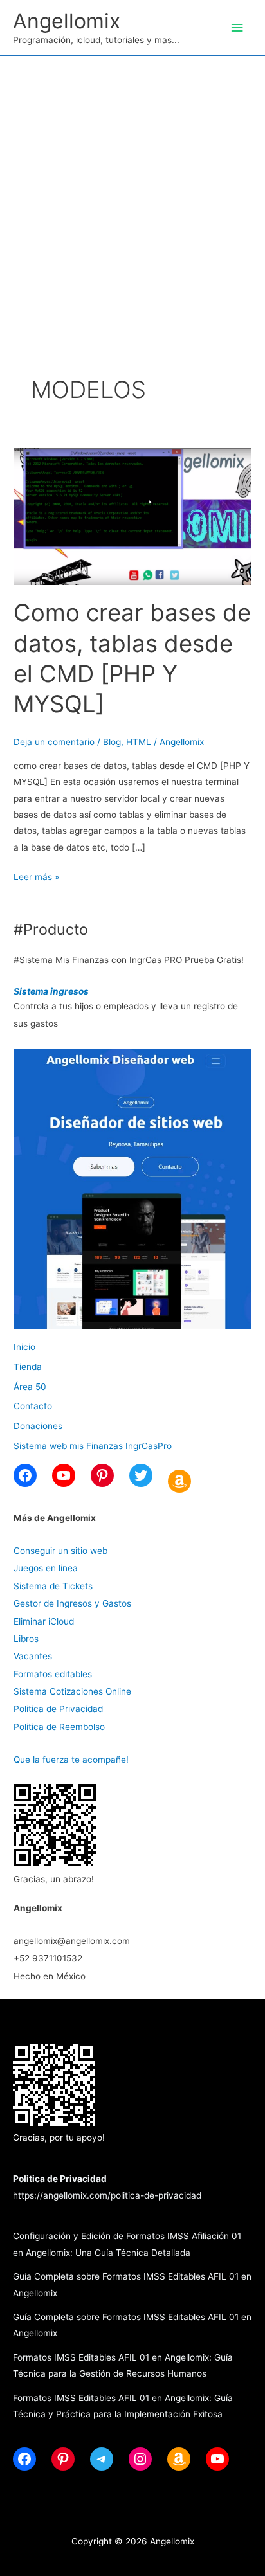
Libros (26, 1639)
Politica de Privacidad (58, 1709)
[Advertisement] (132, 195)
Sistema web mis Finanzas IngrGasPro (93, 1446)
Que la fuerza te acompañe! (71, 1760)
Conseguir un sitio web (60, 1551)
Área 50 (30, 1387)
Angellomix (67, 21)
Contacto (33, 1406)
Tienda (28, 1367)
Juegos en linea (46, 1568)
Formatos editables (53, 1674)
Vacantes (33, 1656)
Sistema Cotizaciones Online (72, 1691)
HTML (139, 742)
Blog (112, 742)
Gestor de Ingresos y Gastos (72, 1603)
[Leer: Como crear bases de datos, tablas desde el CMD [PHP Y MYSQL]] (132, 516)
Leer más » (36, 878)
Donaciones (38, 1426)
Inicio (24, 1347)
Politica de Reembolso (59, 1727)
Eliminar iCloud (44, 1621)
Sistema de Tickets (53, 1586)
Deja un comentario (54, 742)
